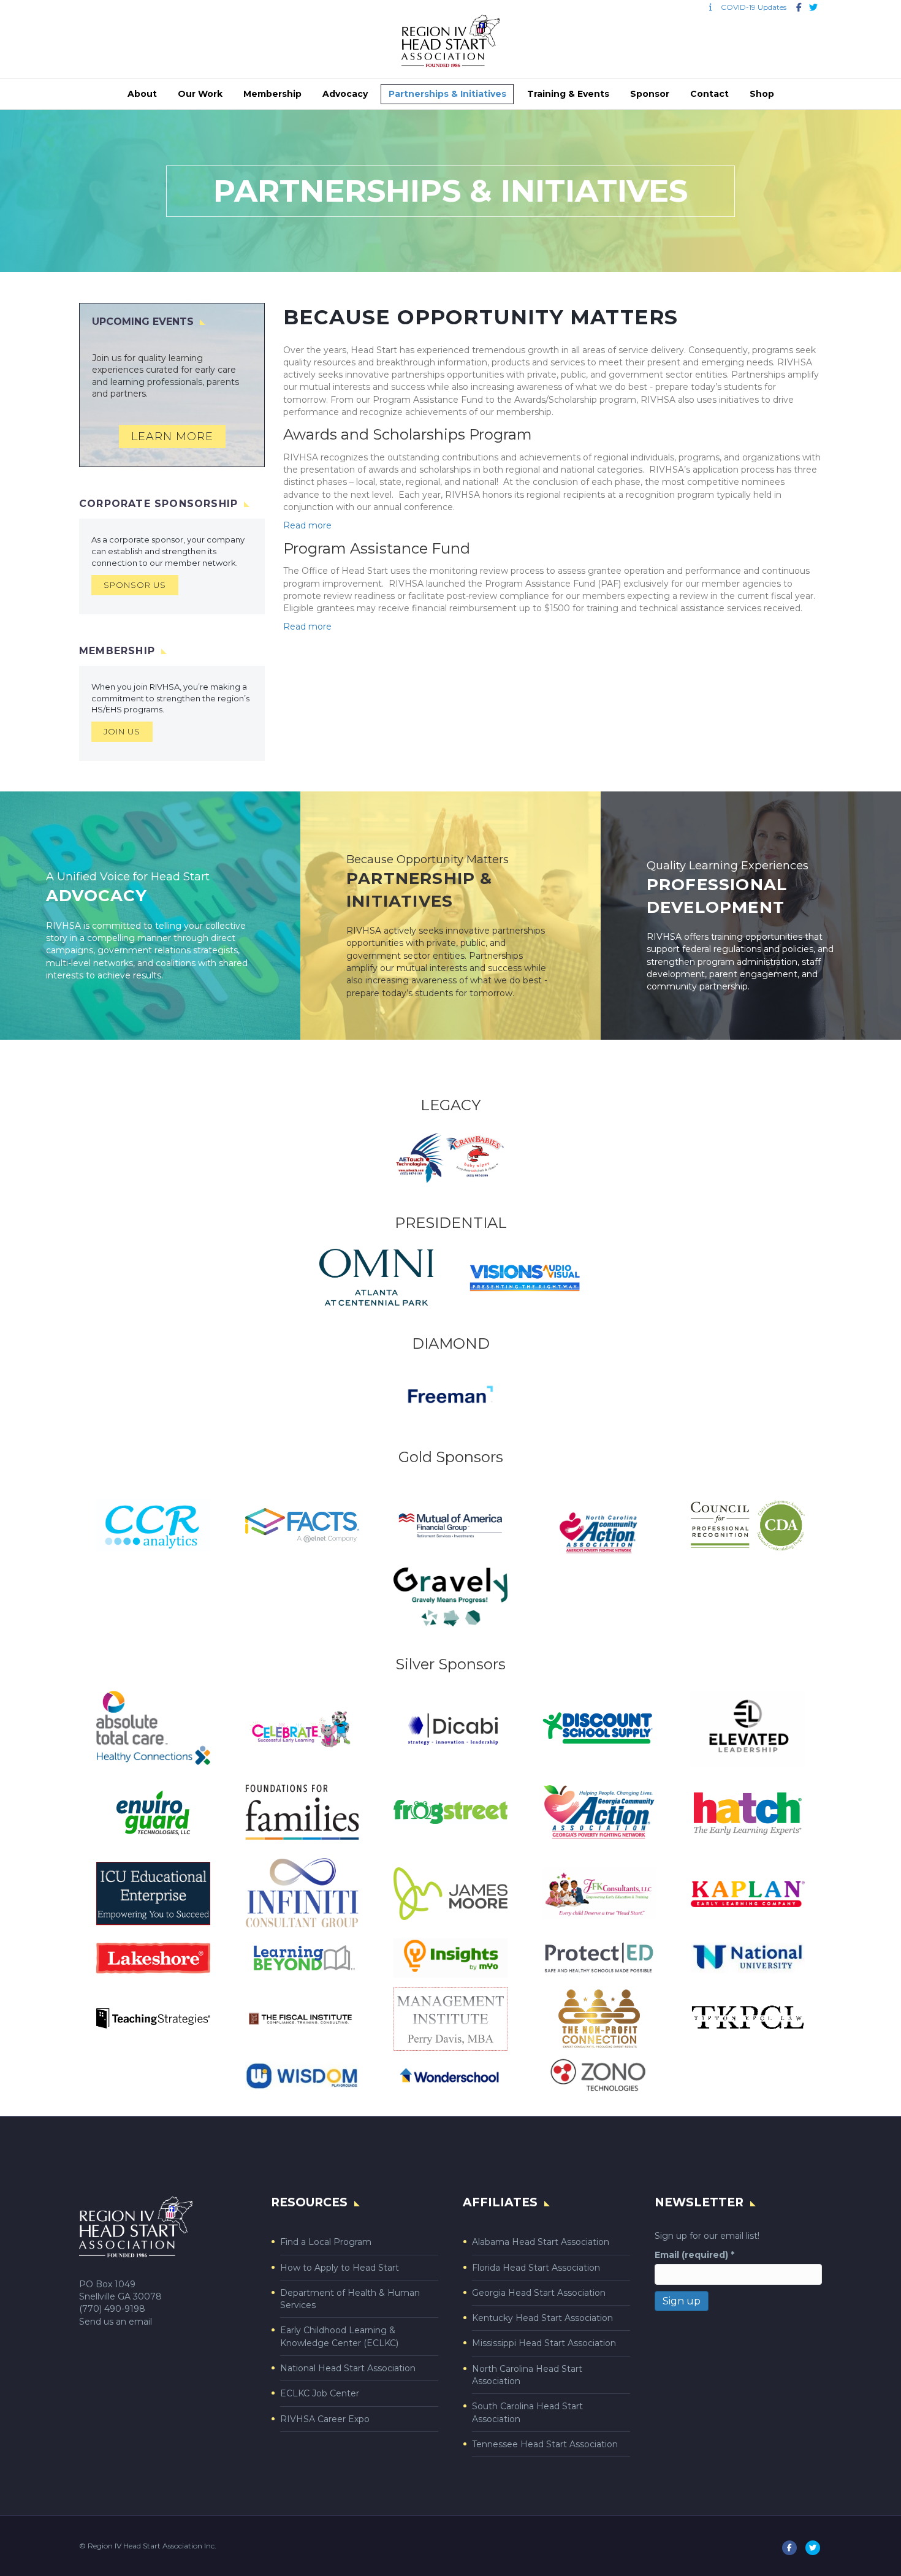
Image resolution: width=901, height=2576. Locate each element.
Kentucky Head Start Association (542, 2318)
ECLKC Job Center (320, 2393)
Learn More (172, 436)
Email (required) (694, 2255)
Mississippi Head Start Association (544, 2343)
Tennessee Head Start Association (545, 2444)
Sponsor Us (135, 585)
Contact (709, 94)
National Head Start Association (348, 2368)
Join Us (122, 731)
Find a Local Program (326, 2242)
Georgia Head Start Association (539, 2293)
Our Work (200, 94)
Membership (272, 94)
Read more (307, 525)
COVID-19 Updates (751, 7)
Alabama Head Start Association (541, 2242)
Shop (762, 94)
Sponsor (650, 94)
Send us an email (116, 2322)
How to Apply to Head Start (340, 2268)
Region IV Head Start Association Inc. (152, 2546)
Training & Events (568, 94)
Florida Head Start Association (536, 2268)
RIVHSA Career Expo (325, 2419)
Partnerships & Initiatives (447, 94)
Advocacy (345, 94)
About (142, 94)
